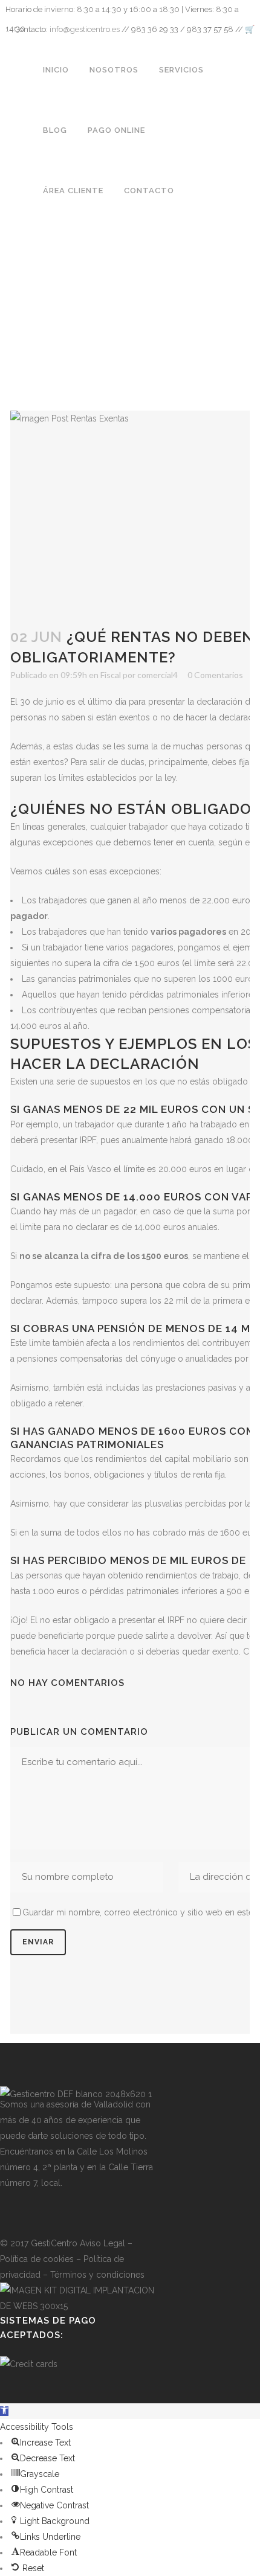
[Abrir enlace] (8, 2213)
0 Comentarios (215, 675)
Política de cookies (37, 2259)
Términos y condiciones (97, 2275)
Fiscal (111, 675)
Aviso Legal (102, 2243)
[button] (4, 2411)
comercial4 (158, 675)
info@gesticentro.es (85, 29)
